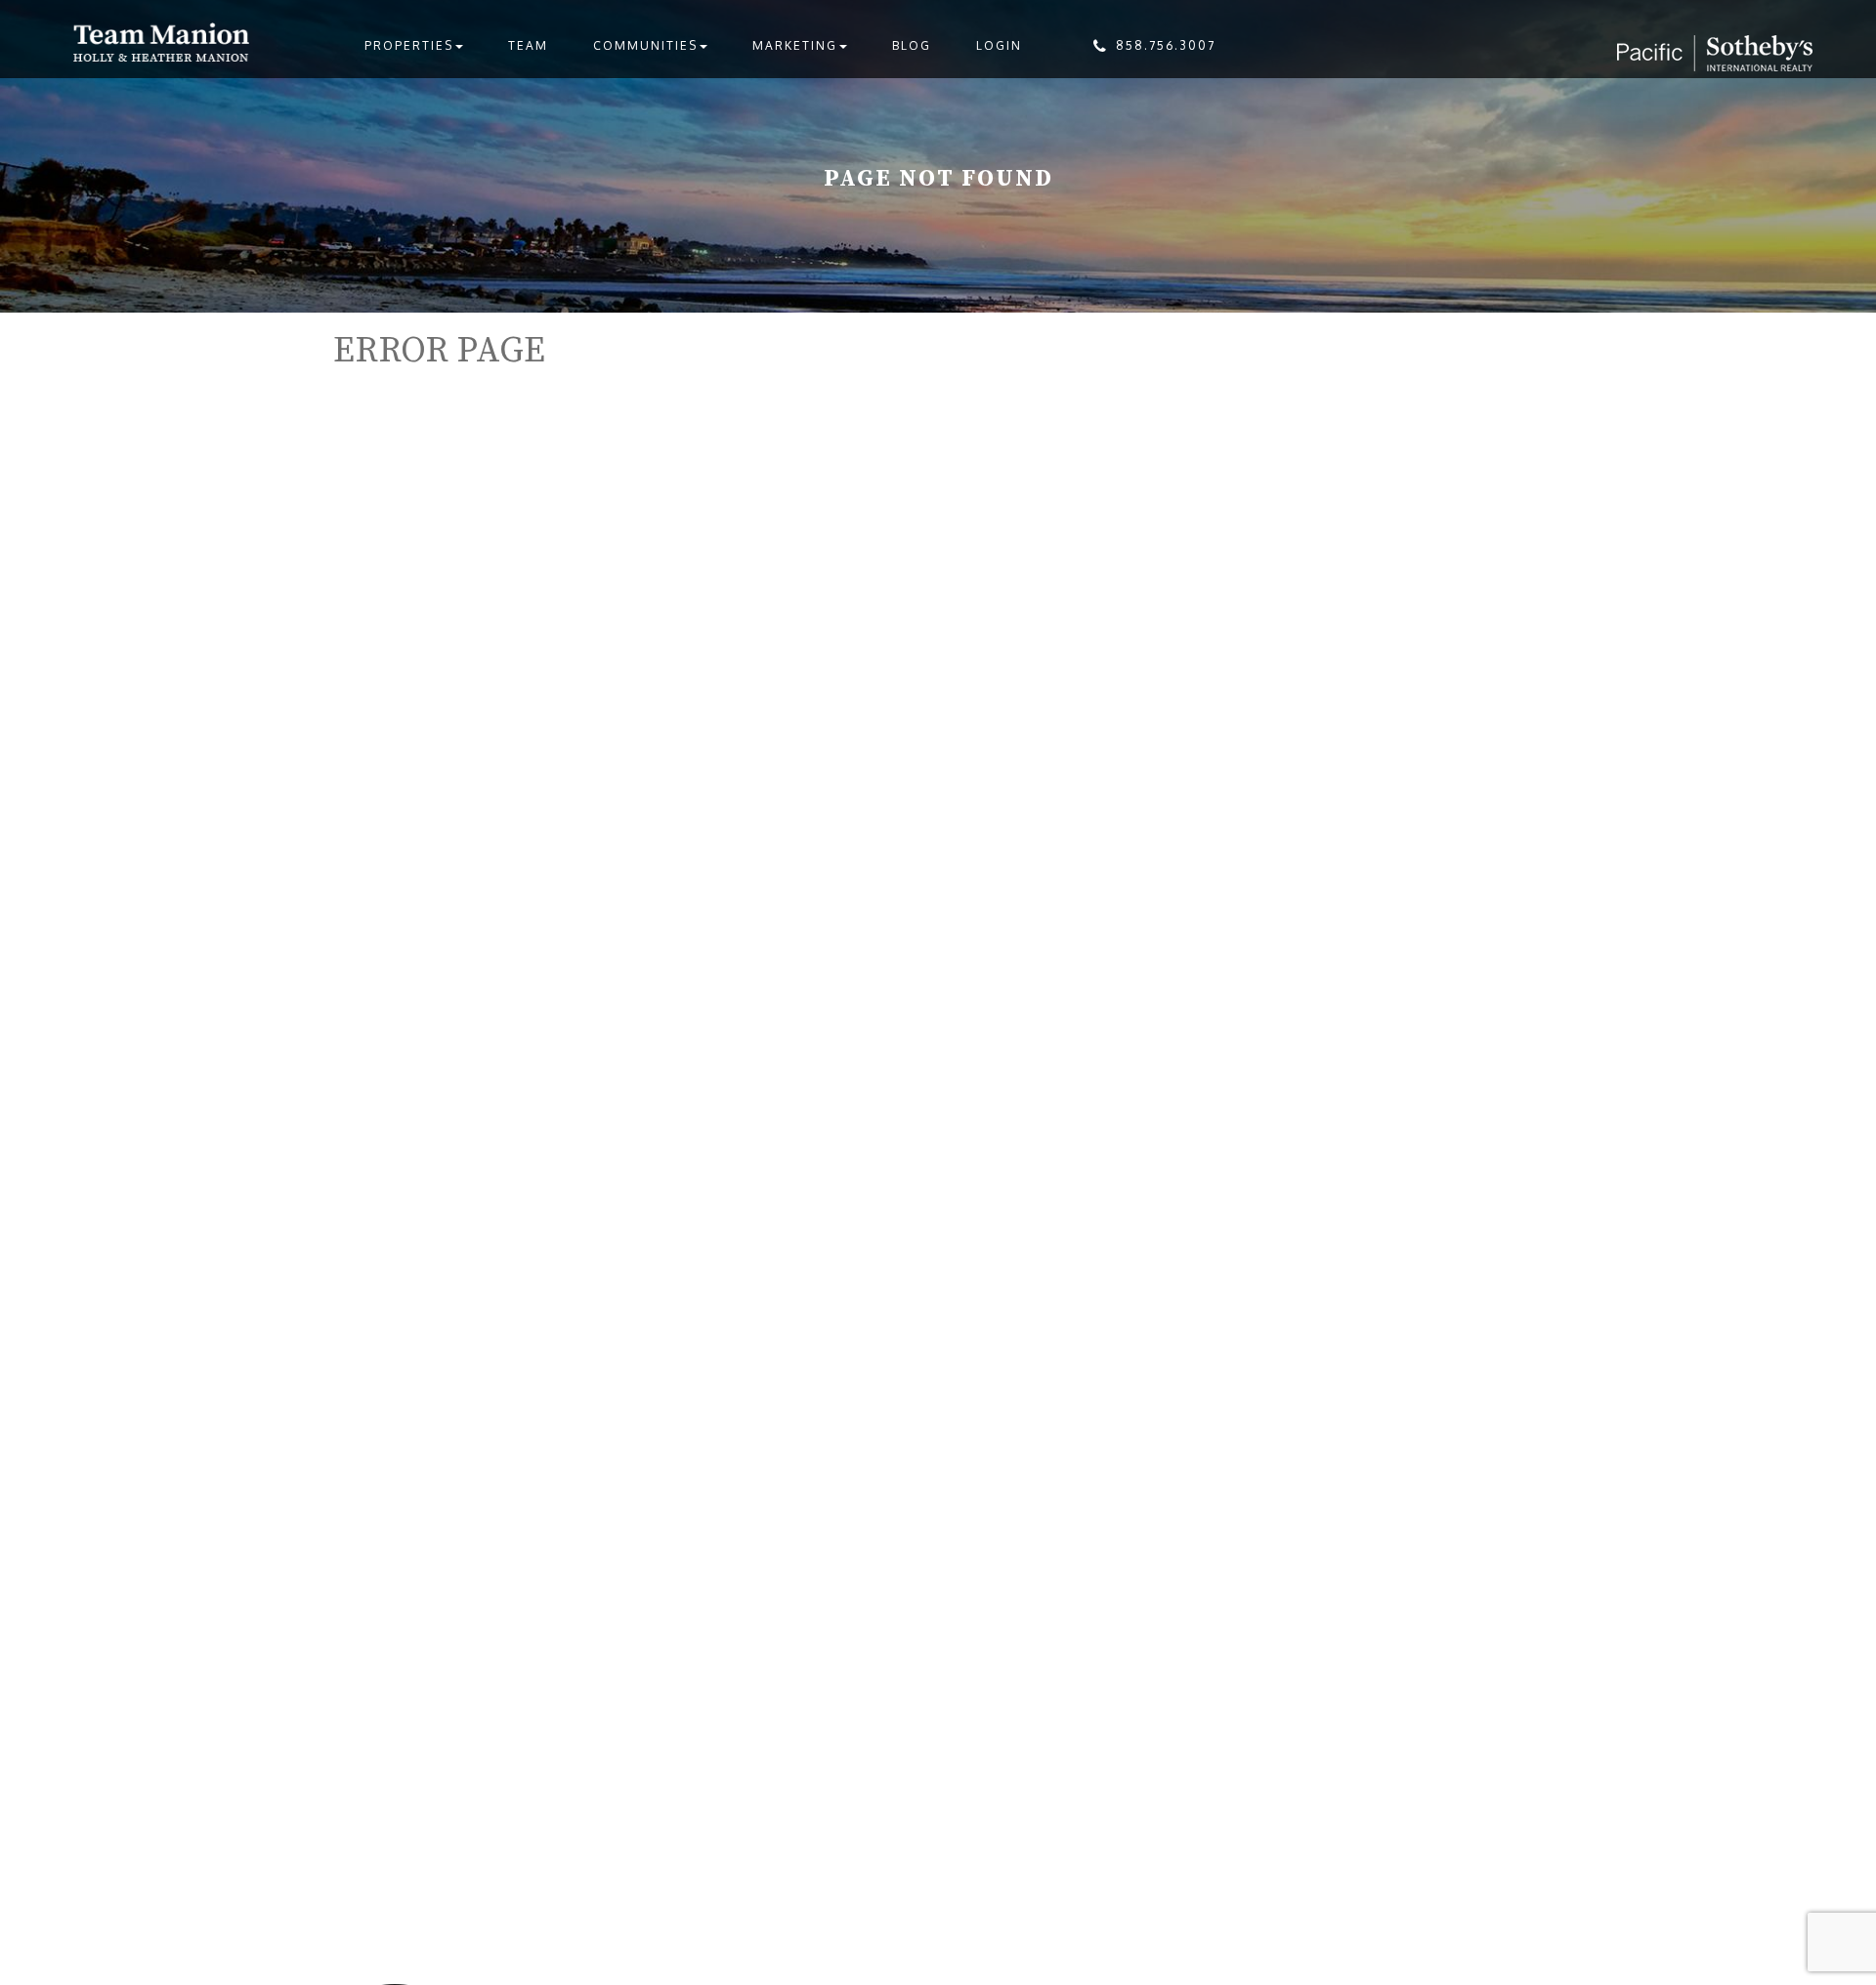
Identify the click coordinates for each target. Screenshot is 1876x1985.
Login (999, 45)
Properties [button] (409, 45)
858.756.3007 (1166, 45)
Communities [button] (645, 45)
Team (528, 45)
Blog (912, 45)
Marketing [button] (795, 45)
